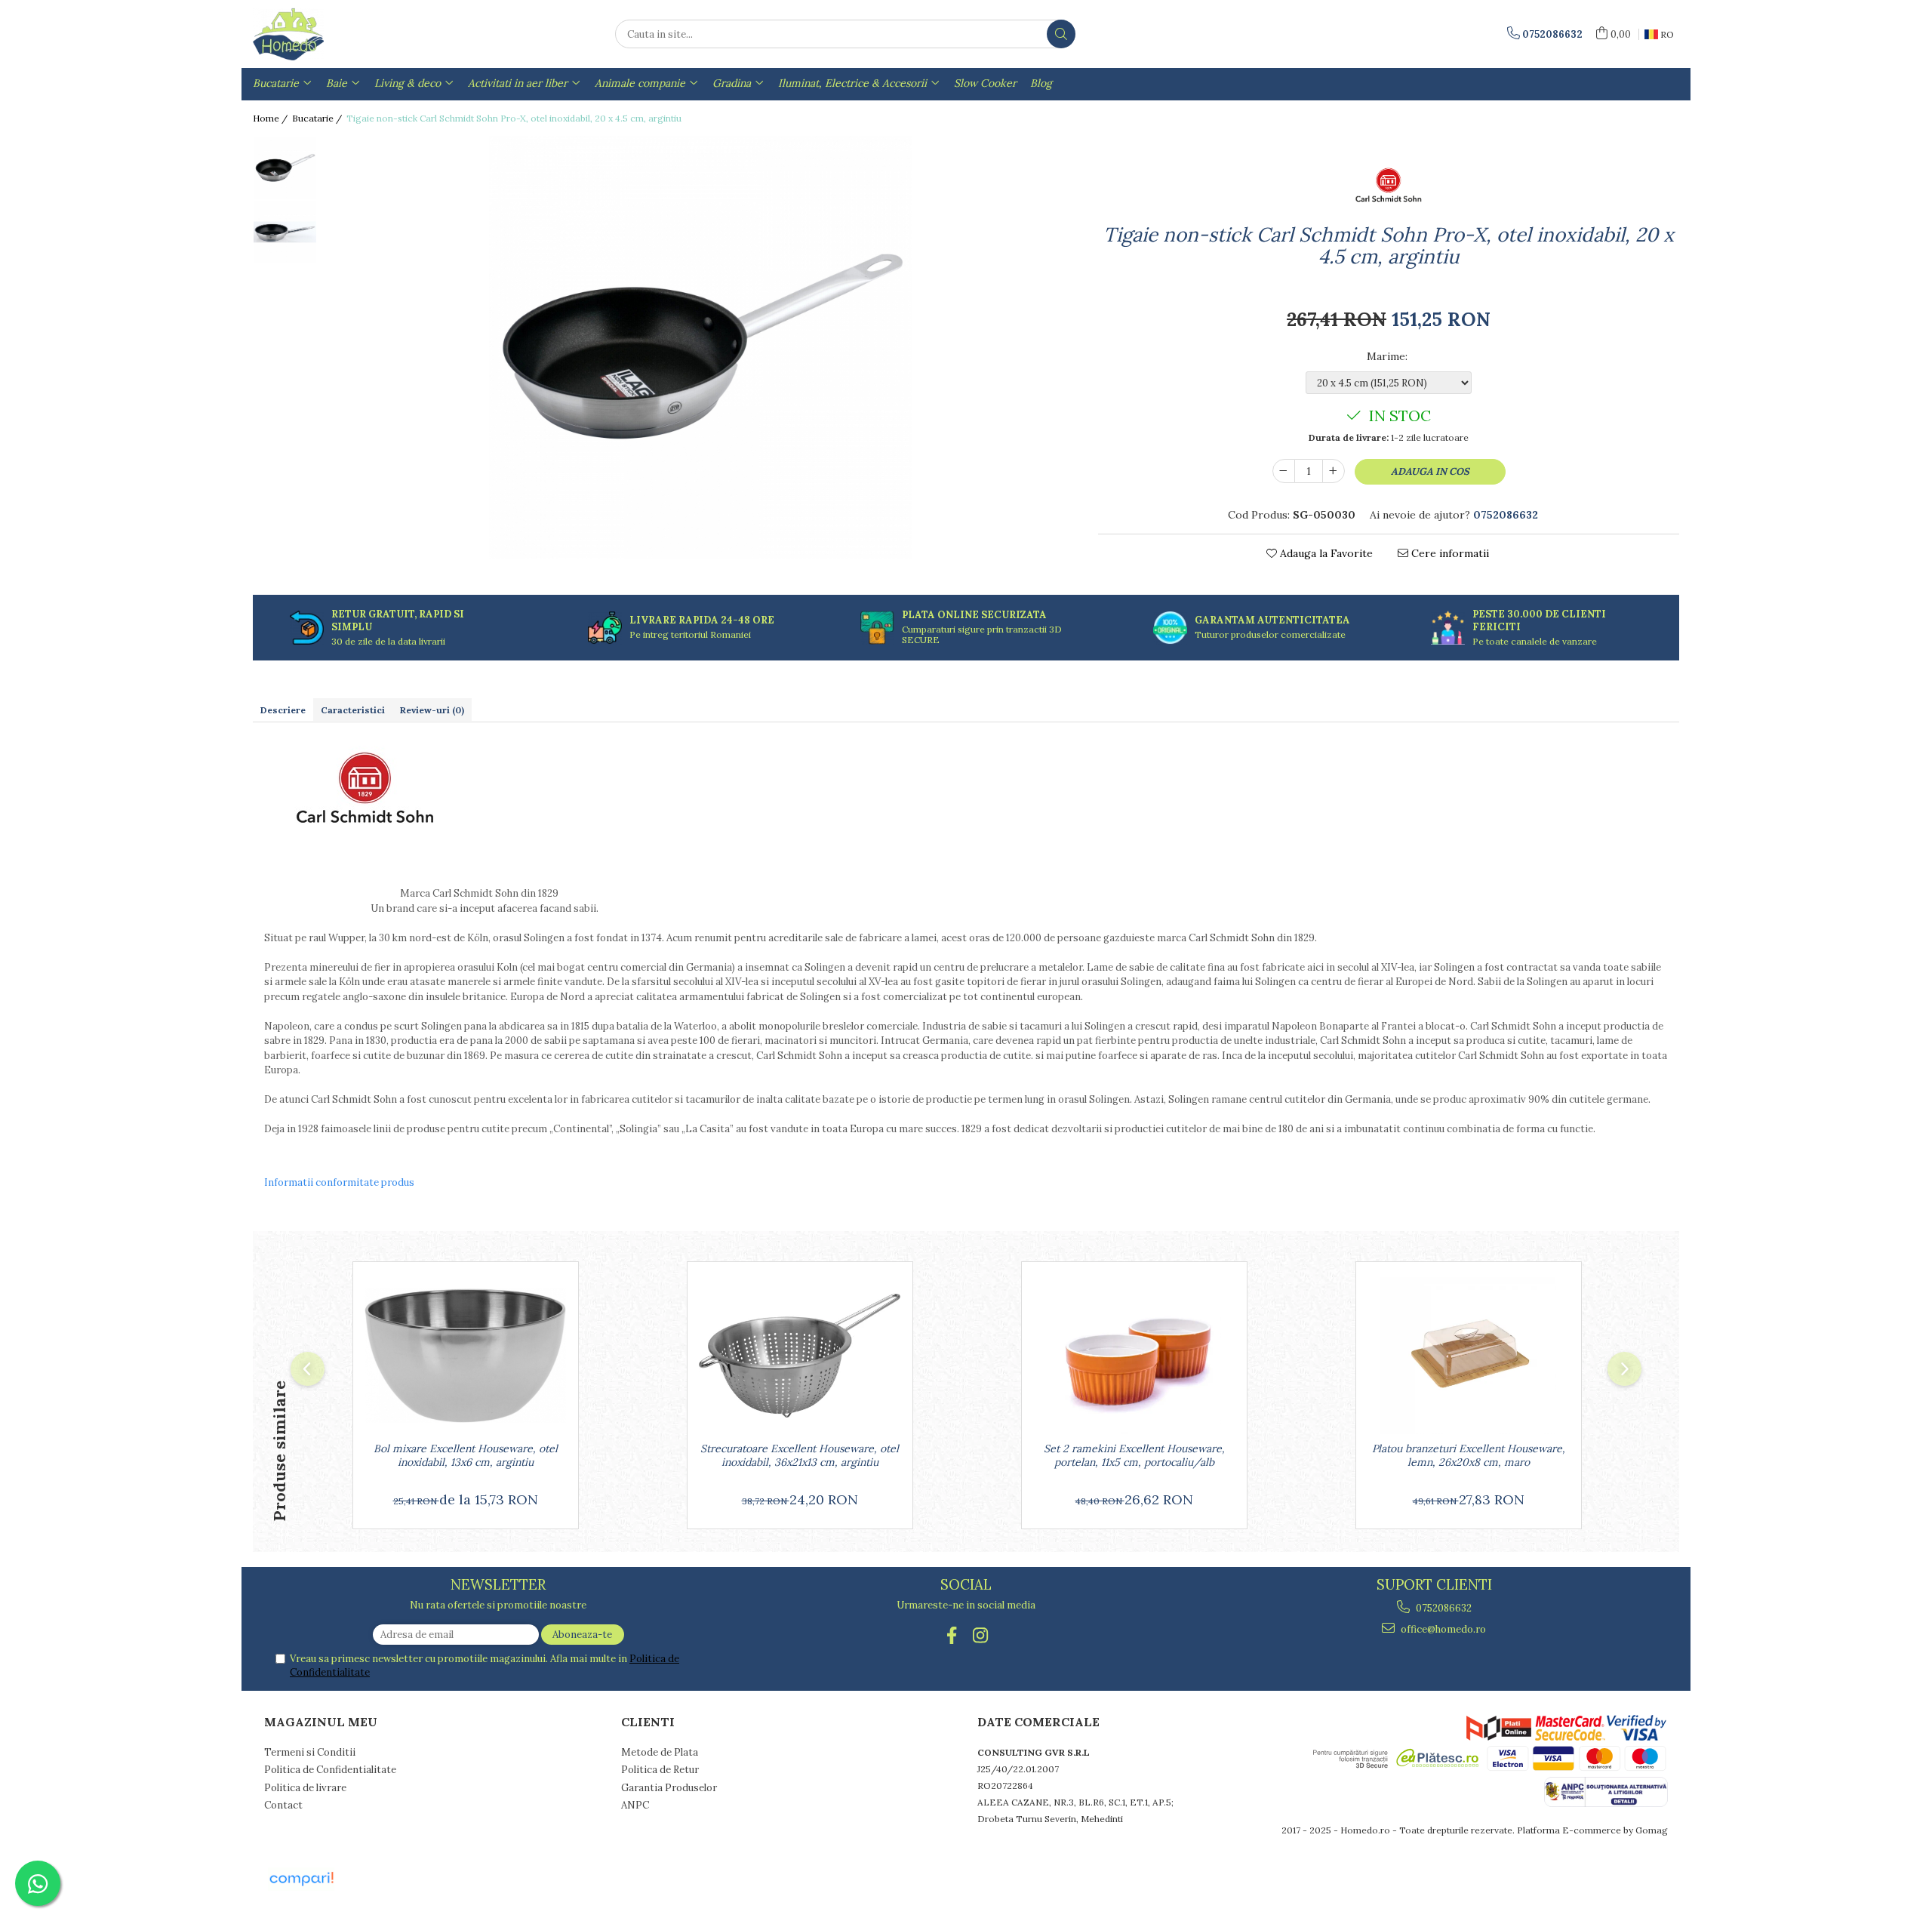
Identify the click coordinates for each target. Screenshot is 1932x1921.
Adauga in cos (1430, 471)
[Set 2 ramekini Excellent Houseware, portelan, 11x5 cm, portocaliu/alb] (1134, 1356)
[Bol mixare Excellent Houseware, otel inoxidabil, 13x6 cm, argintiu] (466, 1356)
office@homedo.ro (1442, 1629)
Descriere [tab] (283, 710)
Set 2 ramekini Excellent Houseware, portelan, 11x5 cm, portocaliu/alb (1134, 1455)
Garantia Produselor (669, 1788)
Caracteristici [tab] (353, 710)
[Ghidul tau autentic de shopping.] (301, 1879)
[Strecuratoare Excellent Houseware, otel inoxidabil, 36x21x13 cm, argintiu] (800, 1356)
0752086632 (1443, 1608)
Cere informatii (1449, 553)
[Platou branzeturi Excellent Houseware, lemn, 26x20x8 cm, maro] (1469, 1356)
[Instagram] (981, 1635)
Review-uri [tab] (432, 710)
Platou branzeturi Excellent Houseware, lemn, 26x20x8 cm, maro (1469, 1455)
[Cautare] (1061, 34)
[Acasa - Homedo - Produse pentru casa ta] (328, 34)
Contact (283, 1805)
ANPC (635, 1805)
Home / (271, 118)
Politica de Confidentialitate (330, 1770)
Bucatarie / (318, 118)
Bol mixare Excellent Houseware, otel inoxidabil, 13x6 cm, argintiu (466, 1455)
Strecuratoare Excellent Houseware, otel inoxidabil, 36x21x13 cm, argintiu (800, 1455)
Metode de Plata (660, 1752)
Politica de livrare (305, 1788)
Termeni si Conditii (310, 1752)
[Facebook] (952, 1635)
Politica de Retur (660, 1770)
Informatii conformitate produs (339, 1182)
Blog (1041, 83)
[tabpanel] (700, 347)
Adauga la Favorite (1325, 553)
